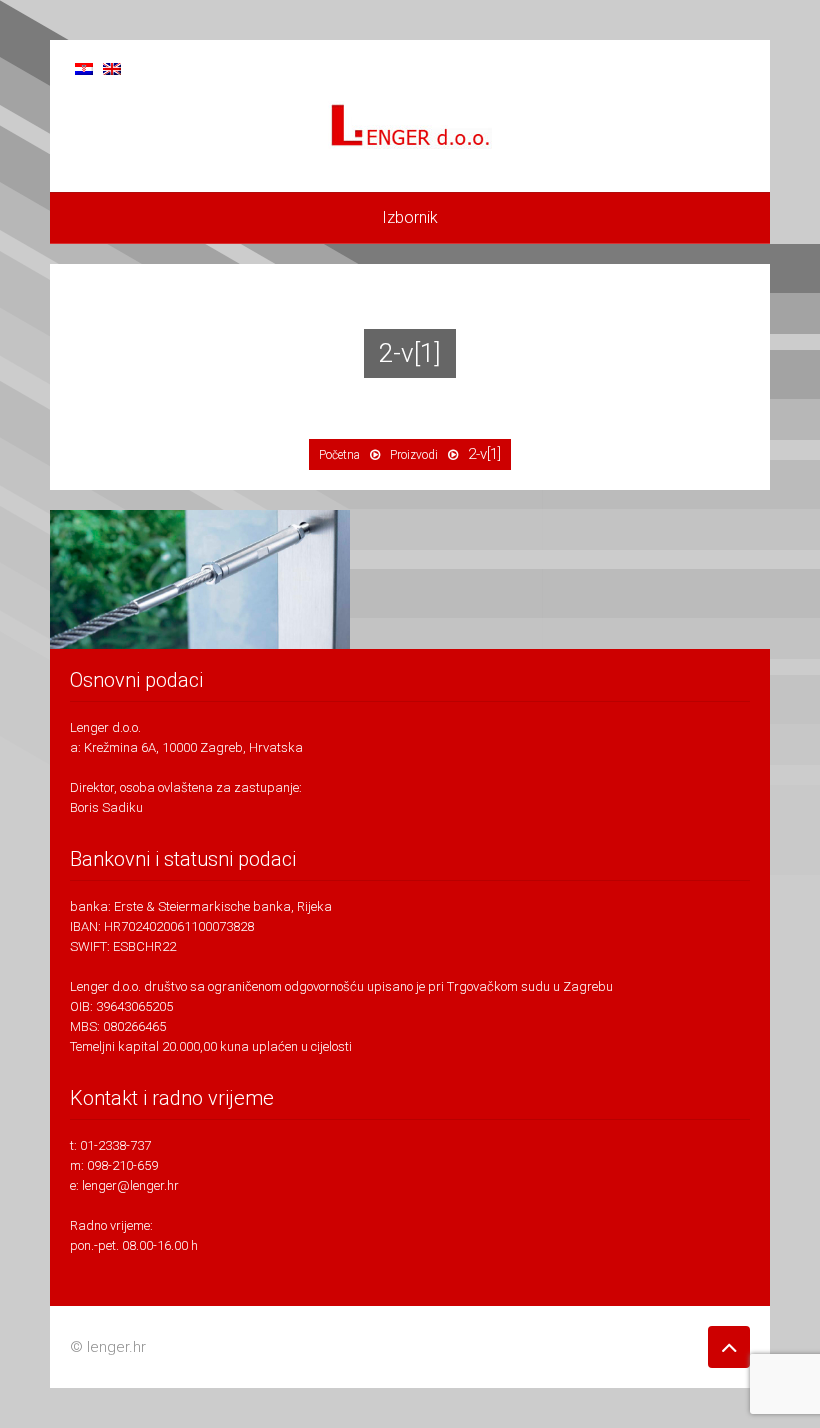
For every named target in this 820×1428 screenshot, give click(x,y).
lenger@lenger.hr (130, 1185)
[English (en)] (112, 67)
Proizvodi (414, 455)
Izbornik (410, 217)
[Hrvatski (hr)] (84, 67)
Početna (339, 455)
